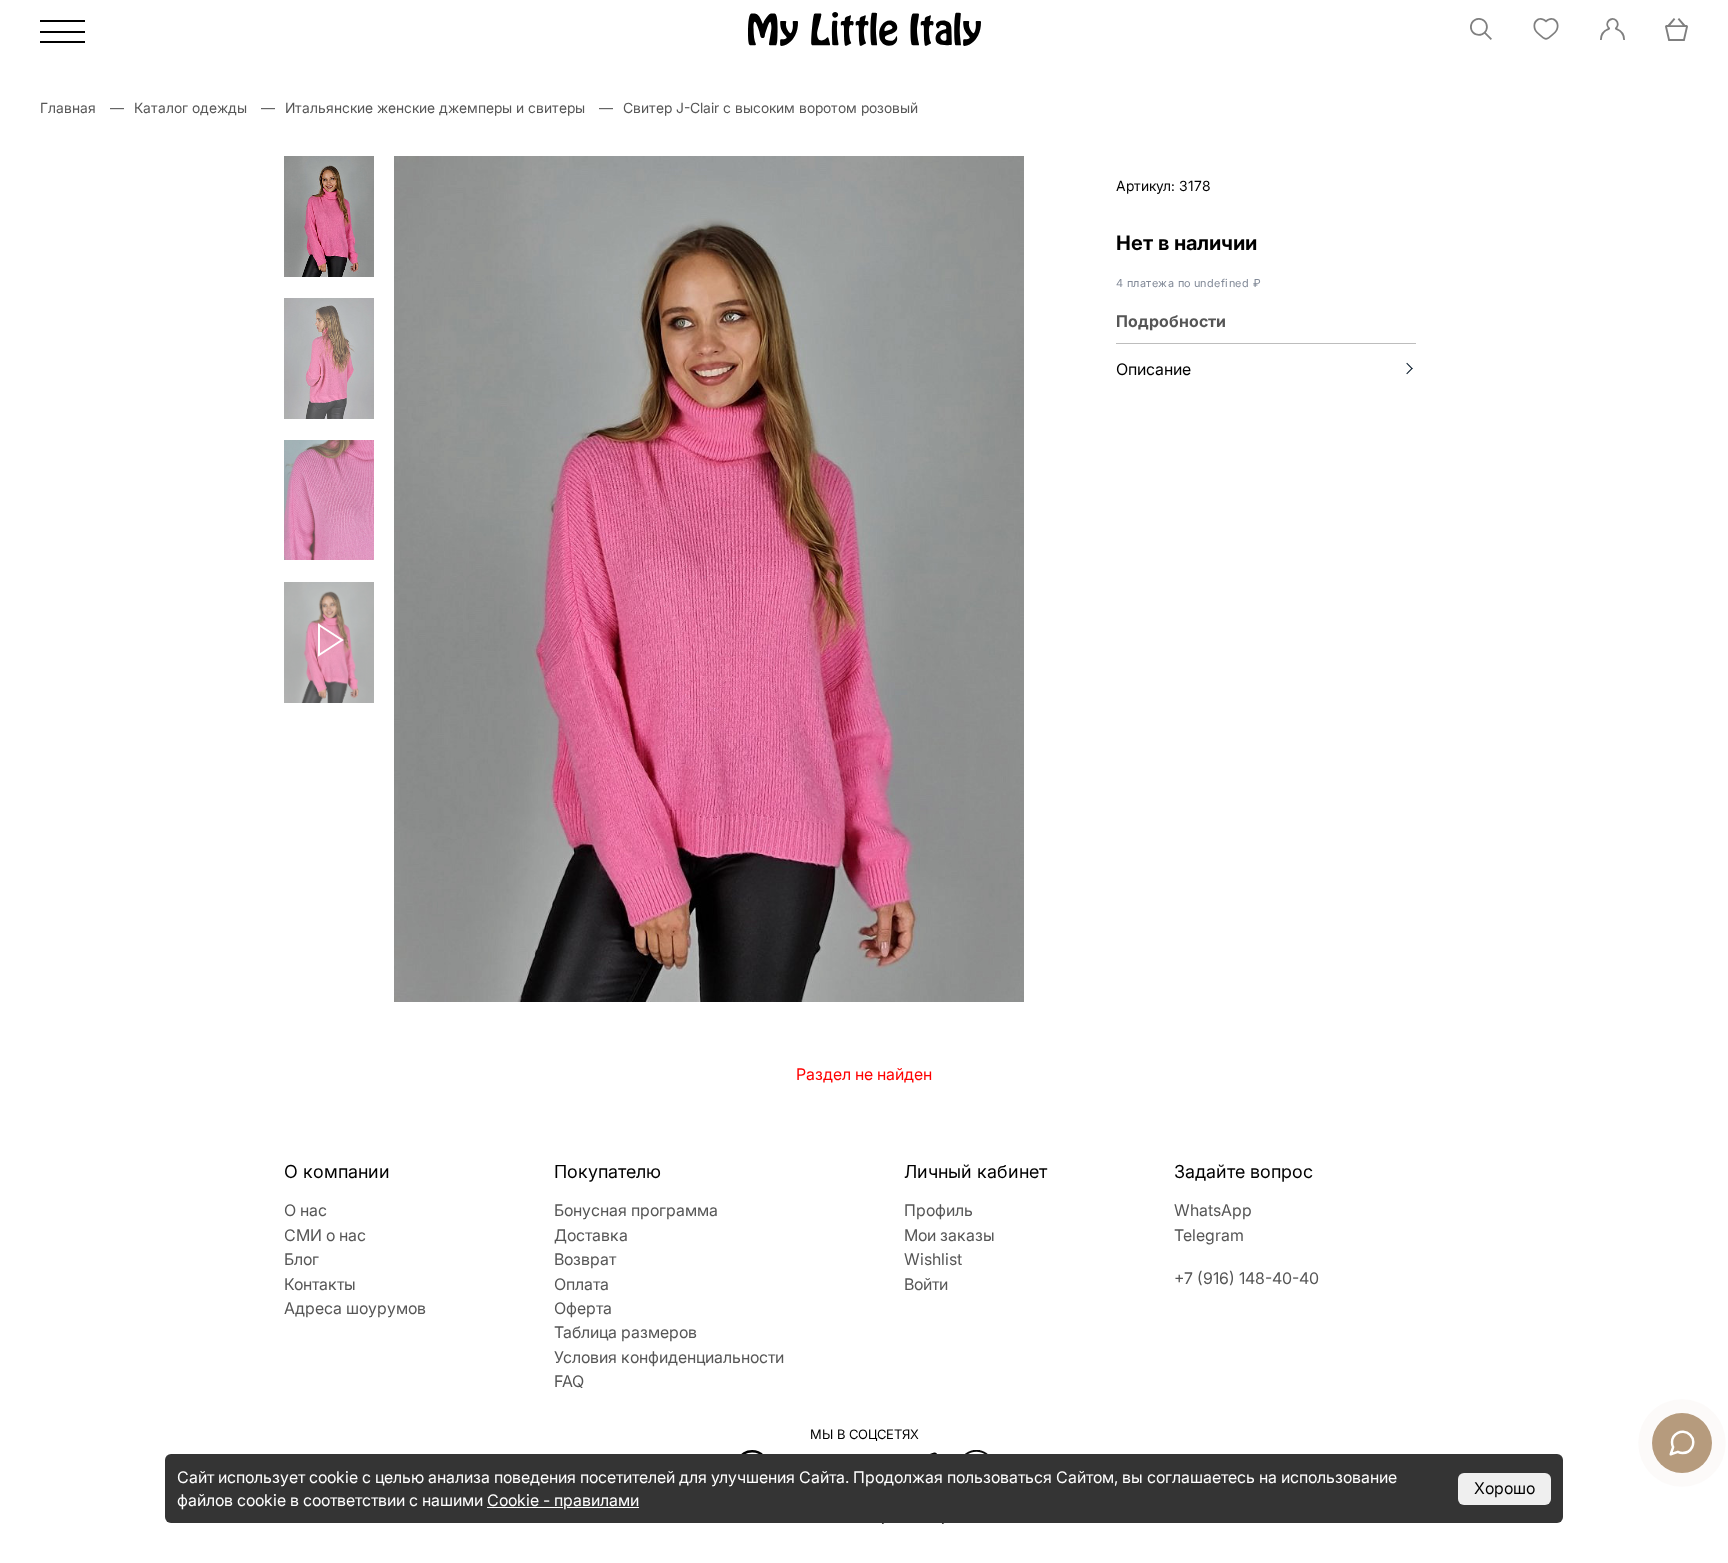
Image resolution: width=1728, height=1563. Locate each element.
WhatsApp (1213, 1210)
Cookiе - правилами (563, 1500)
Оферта (583, 1308)
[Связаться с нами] (1682, 1443)
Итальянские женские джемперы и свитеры (435, 107)
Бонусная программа (636, 1210)
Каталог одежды (190, 107)
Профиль (938, 1210)
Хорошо (1504, 1488)
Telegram (1209, 1235)
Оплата (581, 1284)
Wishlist (933, 1259)
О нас (305, 1210)
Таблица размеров (625, 1332)
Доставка (591, 1235)
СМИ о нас (325, 1235)
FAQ (569, 1381)
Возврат (585, 1259)
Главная (68, 107)
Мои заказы (949, 1235)
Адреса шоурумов (355, 1308)
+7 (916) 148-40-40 (1246, 1278)
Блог (301, 1259)
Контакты (320, 1284)
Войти (926, 1284)
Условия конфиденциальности (669, 1357)
